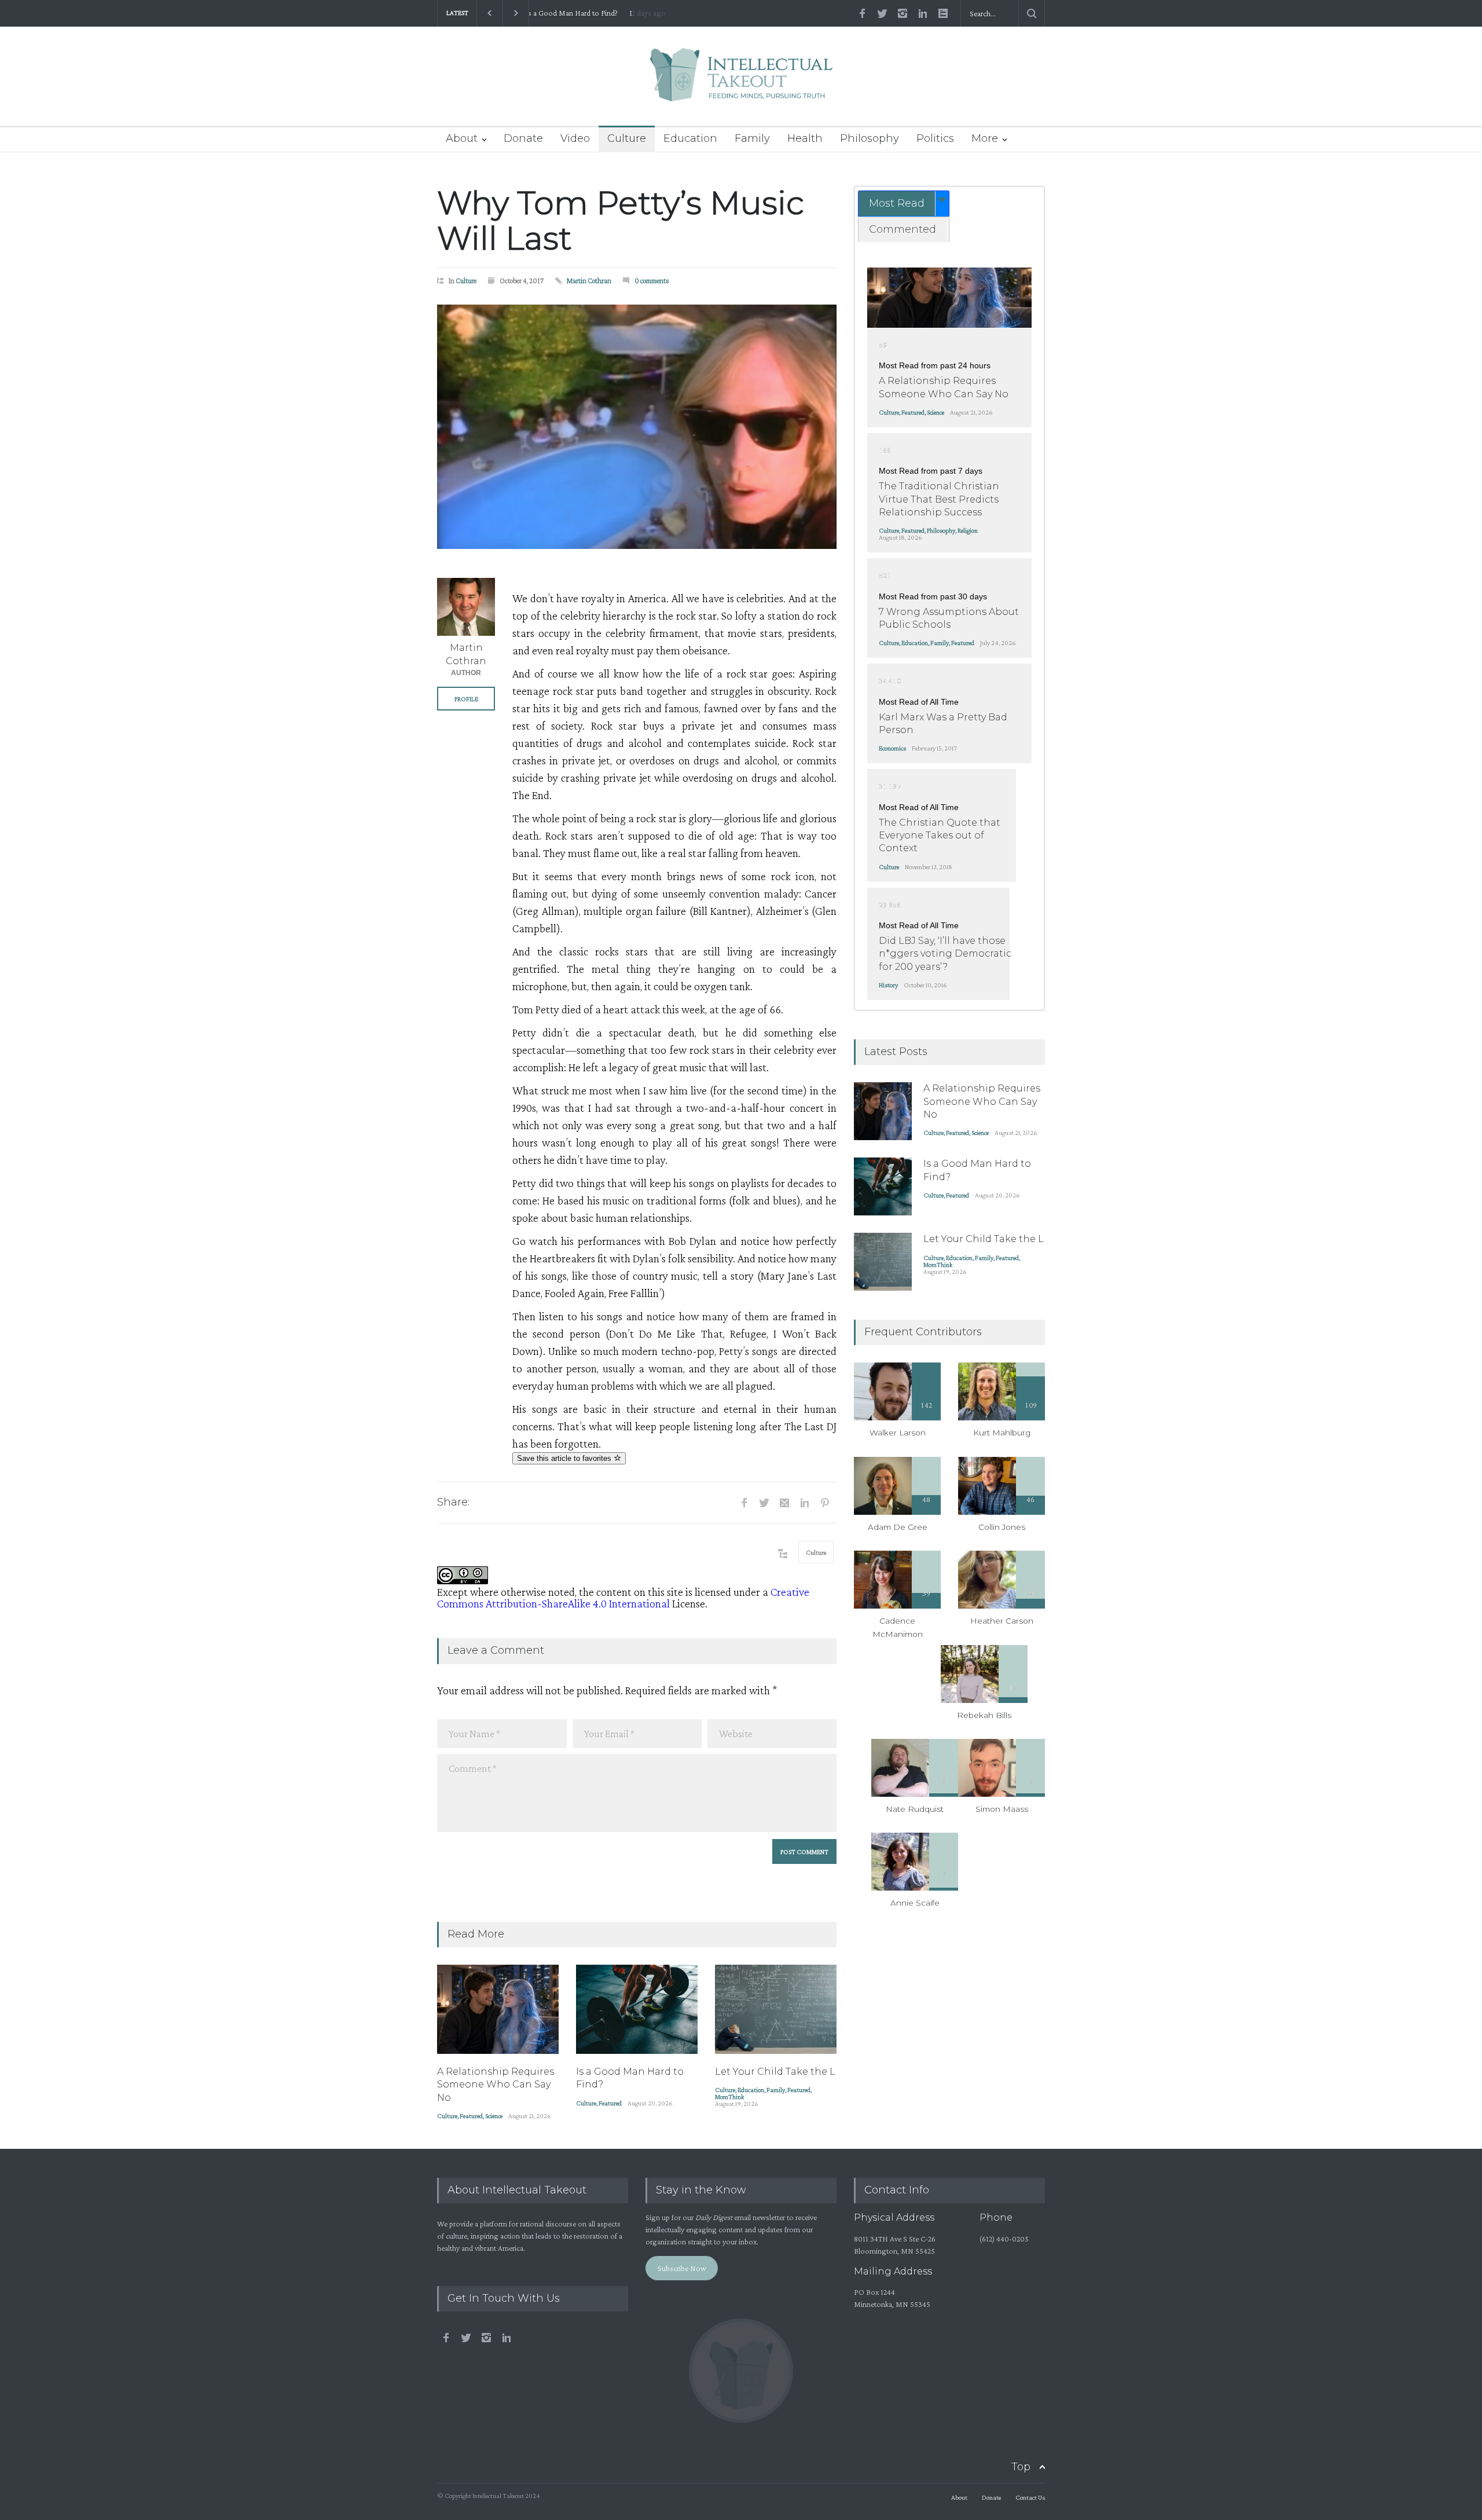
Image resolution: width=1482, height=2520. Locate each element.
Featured (471, 2116)
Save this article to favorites (565, 1458)
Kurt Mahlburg (1002, 1433)
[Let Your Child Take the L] (776, 2009)
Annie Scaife (915, 1903)
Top (1021, 2467)
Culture (627, 138)
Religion (968, 530)
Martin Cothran (589, 281)
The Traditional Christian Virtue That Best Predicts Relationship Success (939, 499)
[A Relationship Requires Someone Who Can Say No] (498, 2009)
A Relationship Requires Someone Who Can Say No (496, 2085)
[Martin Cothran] (466, 607)
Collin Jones (1002, 1527)
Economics (892, 748)
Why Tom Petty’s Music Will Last (621, 221)
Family (752, 138)
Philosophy (870, 138)
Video (575, 138)
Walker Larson (898, 1433)
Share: (453, 1502)
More (985, 138)
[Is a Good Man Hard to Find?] (637, 2009)
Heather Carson (1002, 1621)
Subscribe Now (682, 2268)
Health (805, 138)
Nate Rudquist (915, 1809)
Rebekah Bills (984, 1715)
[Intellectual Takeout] (741, 83)
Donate (523, 138)
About (462, 138)
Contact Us (1030, 2497)
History (888, 985)
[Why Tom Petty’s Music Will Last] (637, 427)
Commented (903, 229)
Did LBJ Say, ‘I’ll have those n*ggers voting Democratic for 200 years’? (945, 954)
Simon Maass (1002, 1809)
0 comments (652, 281)
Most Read (897, 203)
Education (690, 138)
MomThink (729, 2097)
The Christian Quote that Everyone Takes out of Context (940, 836)
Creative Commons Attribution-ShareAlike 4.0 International (623, 1598)
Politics (935, 138)
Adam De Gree (898, 1527)
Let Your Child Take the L (577, 13)
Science (494, 2116)
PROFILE (466, 699)
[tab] (904, 204)
